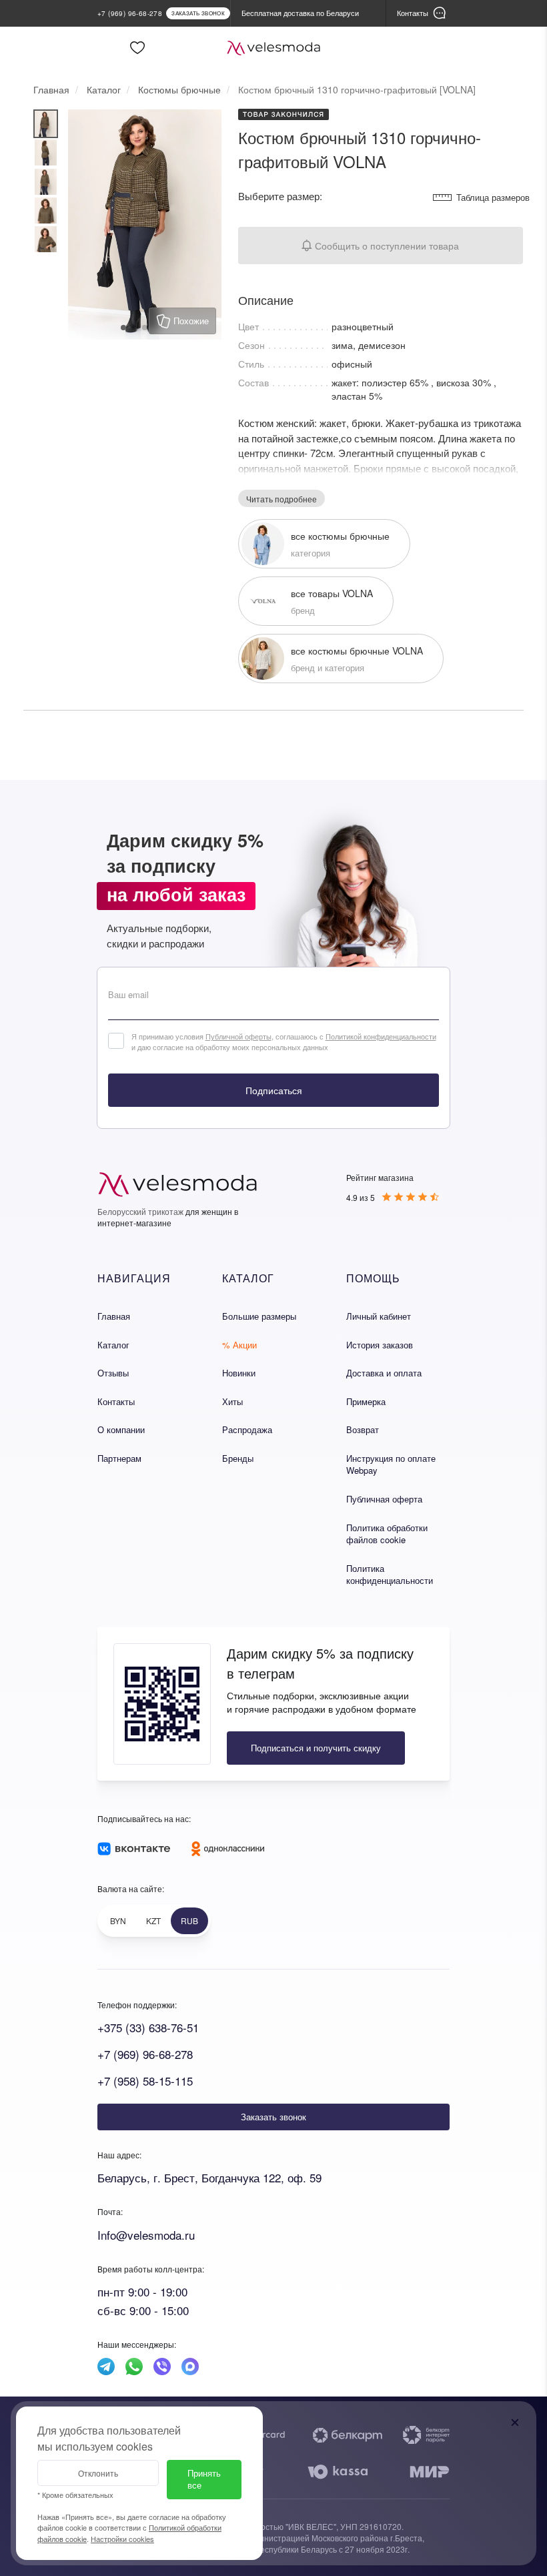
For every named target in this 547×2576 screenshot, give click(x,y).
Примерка (366, 1401)
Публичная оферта (384, 1499)
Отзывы (113, 1373)
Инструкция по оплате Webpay (391, 1464)
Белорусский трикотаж (140, 1211)
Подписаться (274, 1090)
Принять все (204, 2479)
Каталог (113, 1345)
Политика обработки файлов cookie (387, 1534)
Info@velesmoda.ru (146, 2235)
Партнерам (119, 1458)
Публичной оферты (238, 1036)
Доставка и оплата (384, 1373)
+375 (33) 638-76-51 (148, 2027)
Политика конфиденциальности (390, 1575)
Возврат (363, 1429)
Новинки (239, 1373)
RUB (189, 1920)
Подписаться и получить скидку (316, 1748)
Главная (114, 1316)
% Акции (239, 1345)
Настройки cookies (122, 2539)
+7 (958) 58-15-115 (145, 2081)
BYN (118, 1920)
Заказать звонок (273, 2117)
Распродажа (247, 1429)
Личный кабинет (379, 1316)
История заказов (380, 1345)
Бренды (238, 1458)
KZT (153, 1920)
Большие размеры (259, 1316)
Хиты (232, 1401)
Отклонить (98, 2473)
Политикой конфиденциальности (381, 1036)
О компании (121, 1429)
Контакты (116, 1401)
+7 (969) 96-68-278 (145, 2054)
